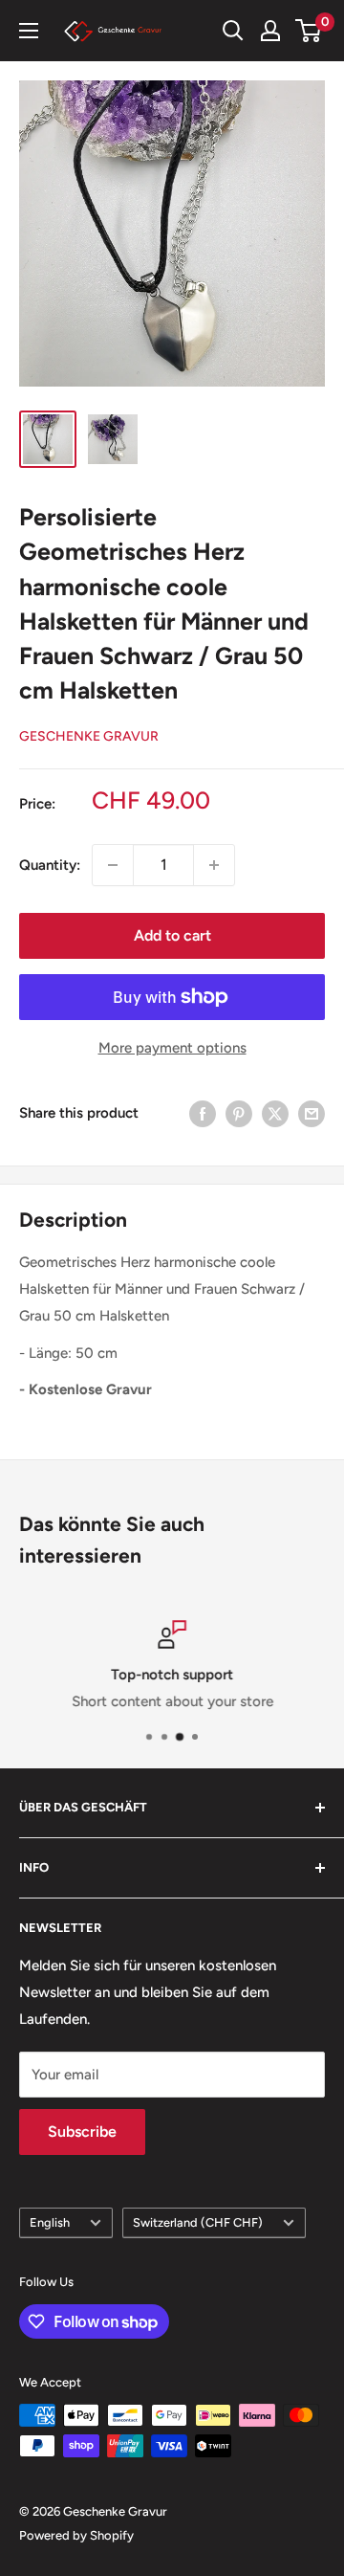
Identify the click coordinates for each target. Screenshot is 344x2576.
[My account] (270, 31)
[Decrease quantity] (113, 865)
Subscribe (82, 2132)
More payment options (172, 1048)
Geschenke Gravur (89, 736)
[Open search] (233, 31)
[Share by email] (312, 1113)
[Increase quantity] (214, 865)
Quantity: (50, 865)
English (50, 2222)
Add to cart (172, 935)
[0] (309, 31)
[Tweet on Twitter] (275, 1113)
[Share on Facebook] (203, 1113)
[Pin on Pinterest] (239, 1113)
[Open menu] (29, 31)
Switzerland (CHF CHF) (198, 2222)
